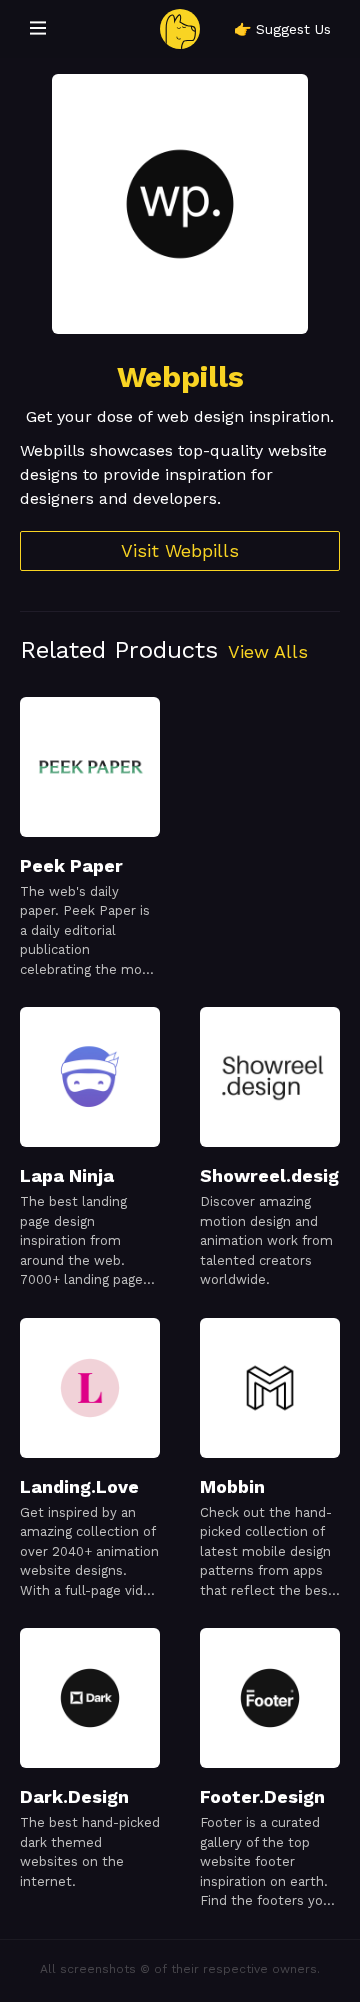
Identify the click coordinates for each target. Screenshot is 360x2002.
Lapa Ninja (67, 1175)
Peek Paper (71, 865)
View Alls (268, 651)
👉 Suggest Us (282, 29)
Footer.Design (262, 1796)
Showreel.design (275, 1175)
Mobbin (232, 1486)
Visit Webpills (180, 550)
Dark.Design (74, 1796)
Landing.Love (79, 1486)
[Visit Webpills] (180, 204)
